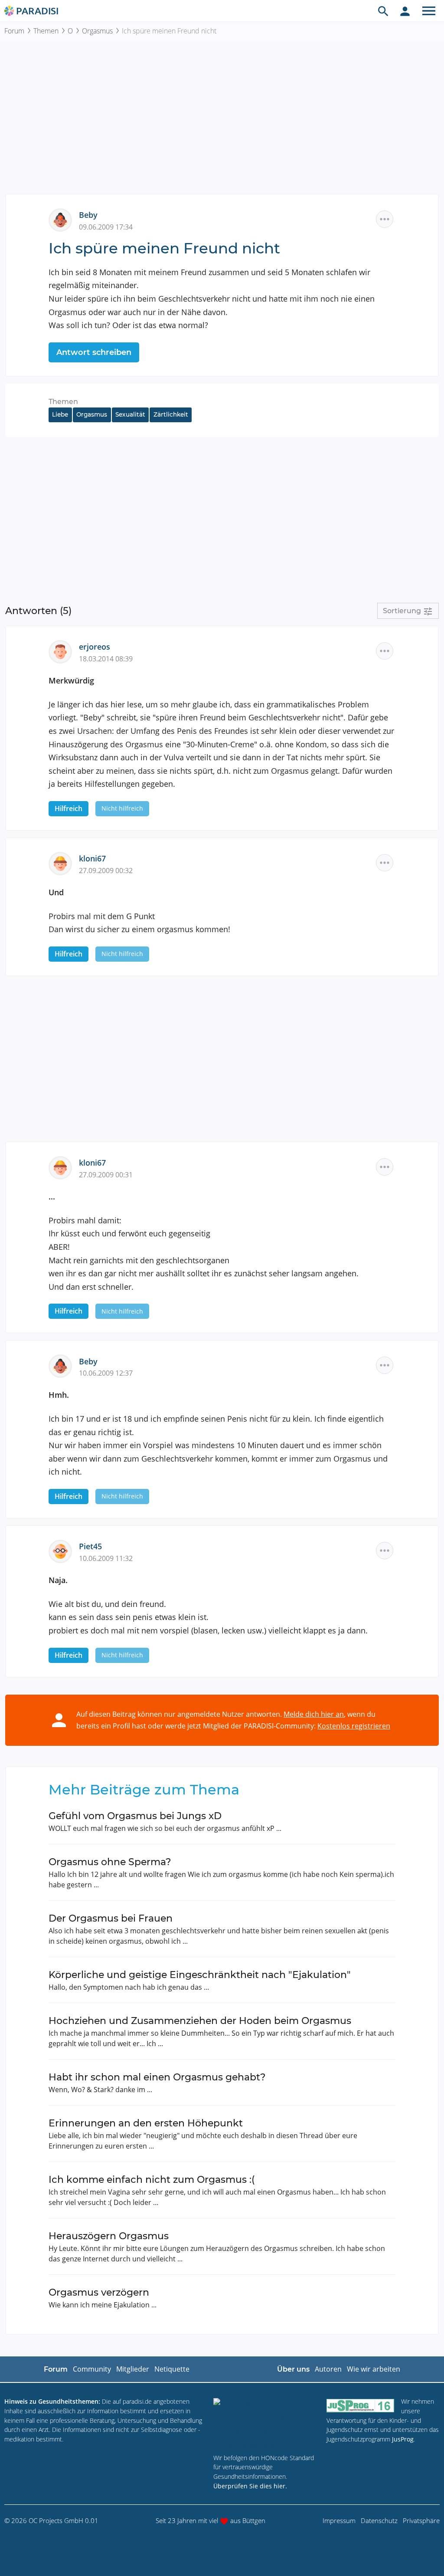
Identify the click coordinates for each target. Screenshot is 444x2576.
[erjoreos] (64, 651)
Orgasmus (97, 31)
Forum (14, 31)
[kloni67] (64, 863)
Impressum (339, 2520)
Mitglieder (133, 2369)
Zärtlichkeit (171, 414)
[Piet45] (64, 1551)
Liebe (60, 414)
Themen (46, 31)
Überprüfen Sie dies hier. (250, 2486)
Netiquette (172, 2369)
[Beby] (64, 219)
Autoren (328, 2369)
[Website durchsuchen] (383, 11)
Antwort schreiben (94, 352)
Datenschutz (379, 2520)
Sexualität (130, 414)
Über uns (293, 2369)
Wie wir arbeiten (374, 2369)
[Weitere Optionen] (385, 219)
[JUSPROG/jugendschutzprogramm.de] (360, 2405)
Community (92, 2369)
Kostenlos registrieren (354, 1726)
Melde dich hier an (314, 1714)
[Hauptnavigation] (429, 11)
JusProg (403, 2439)
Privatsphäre (421, 2520)
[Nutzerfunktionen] (405, 11)
